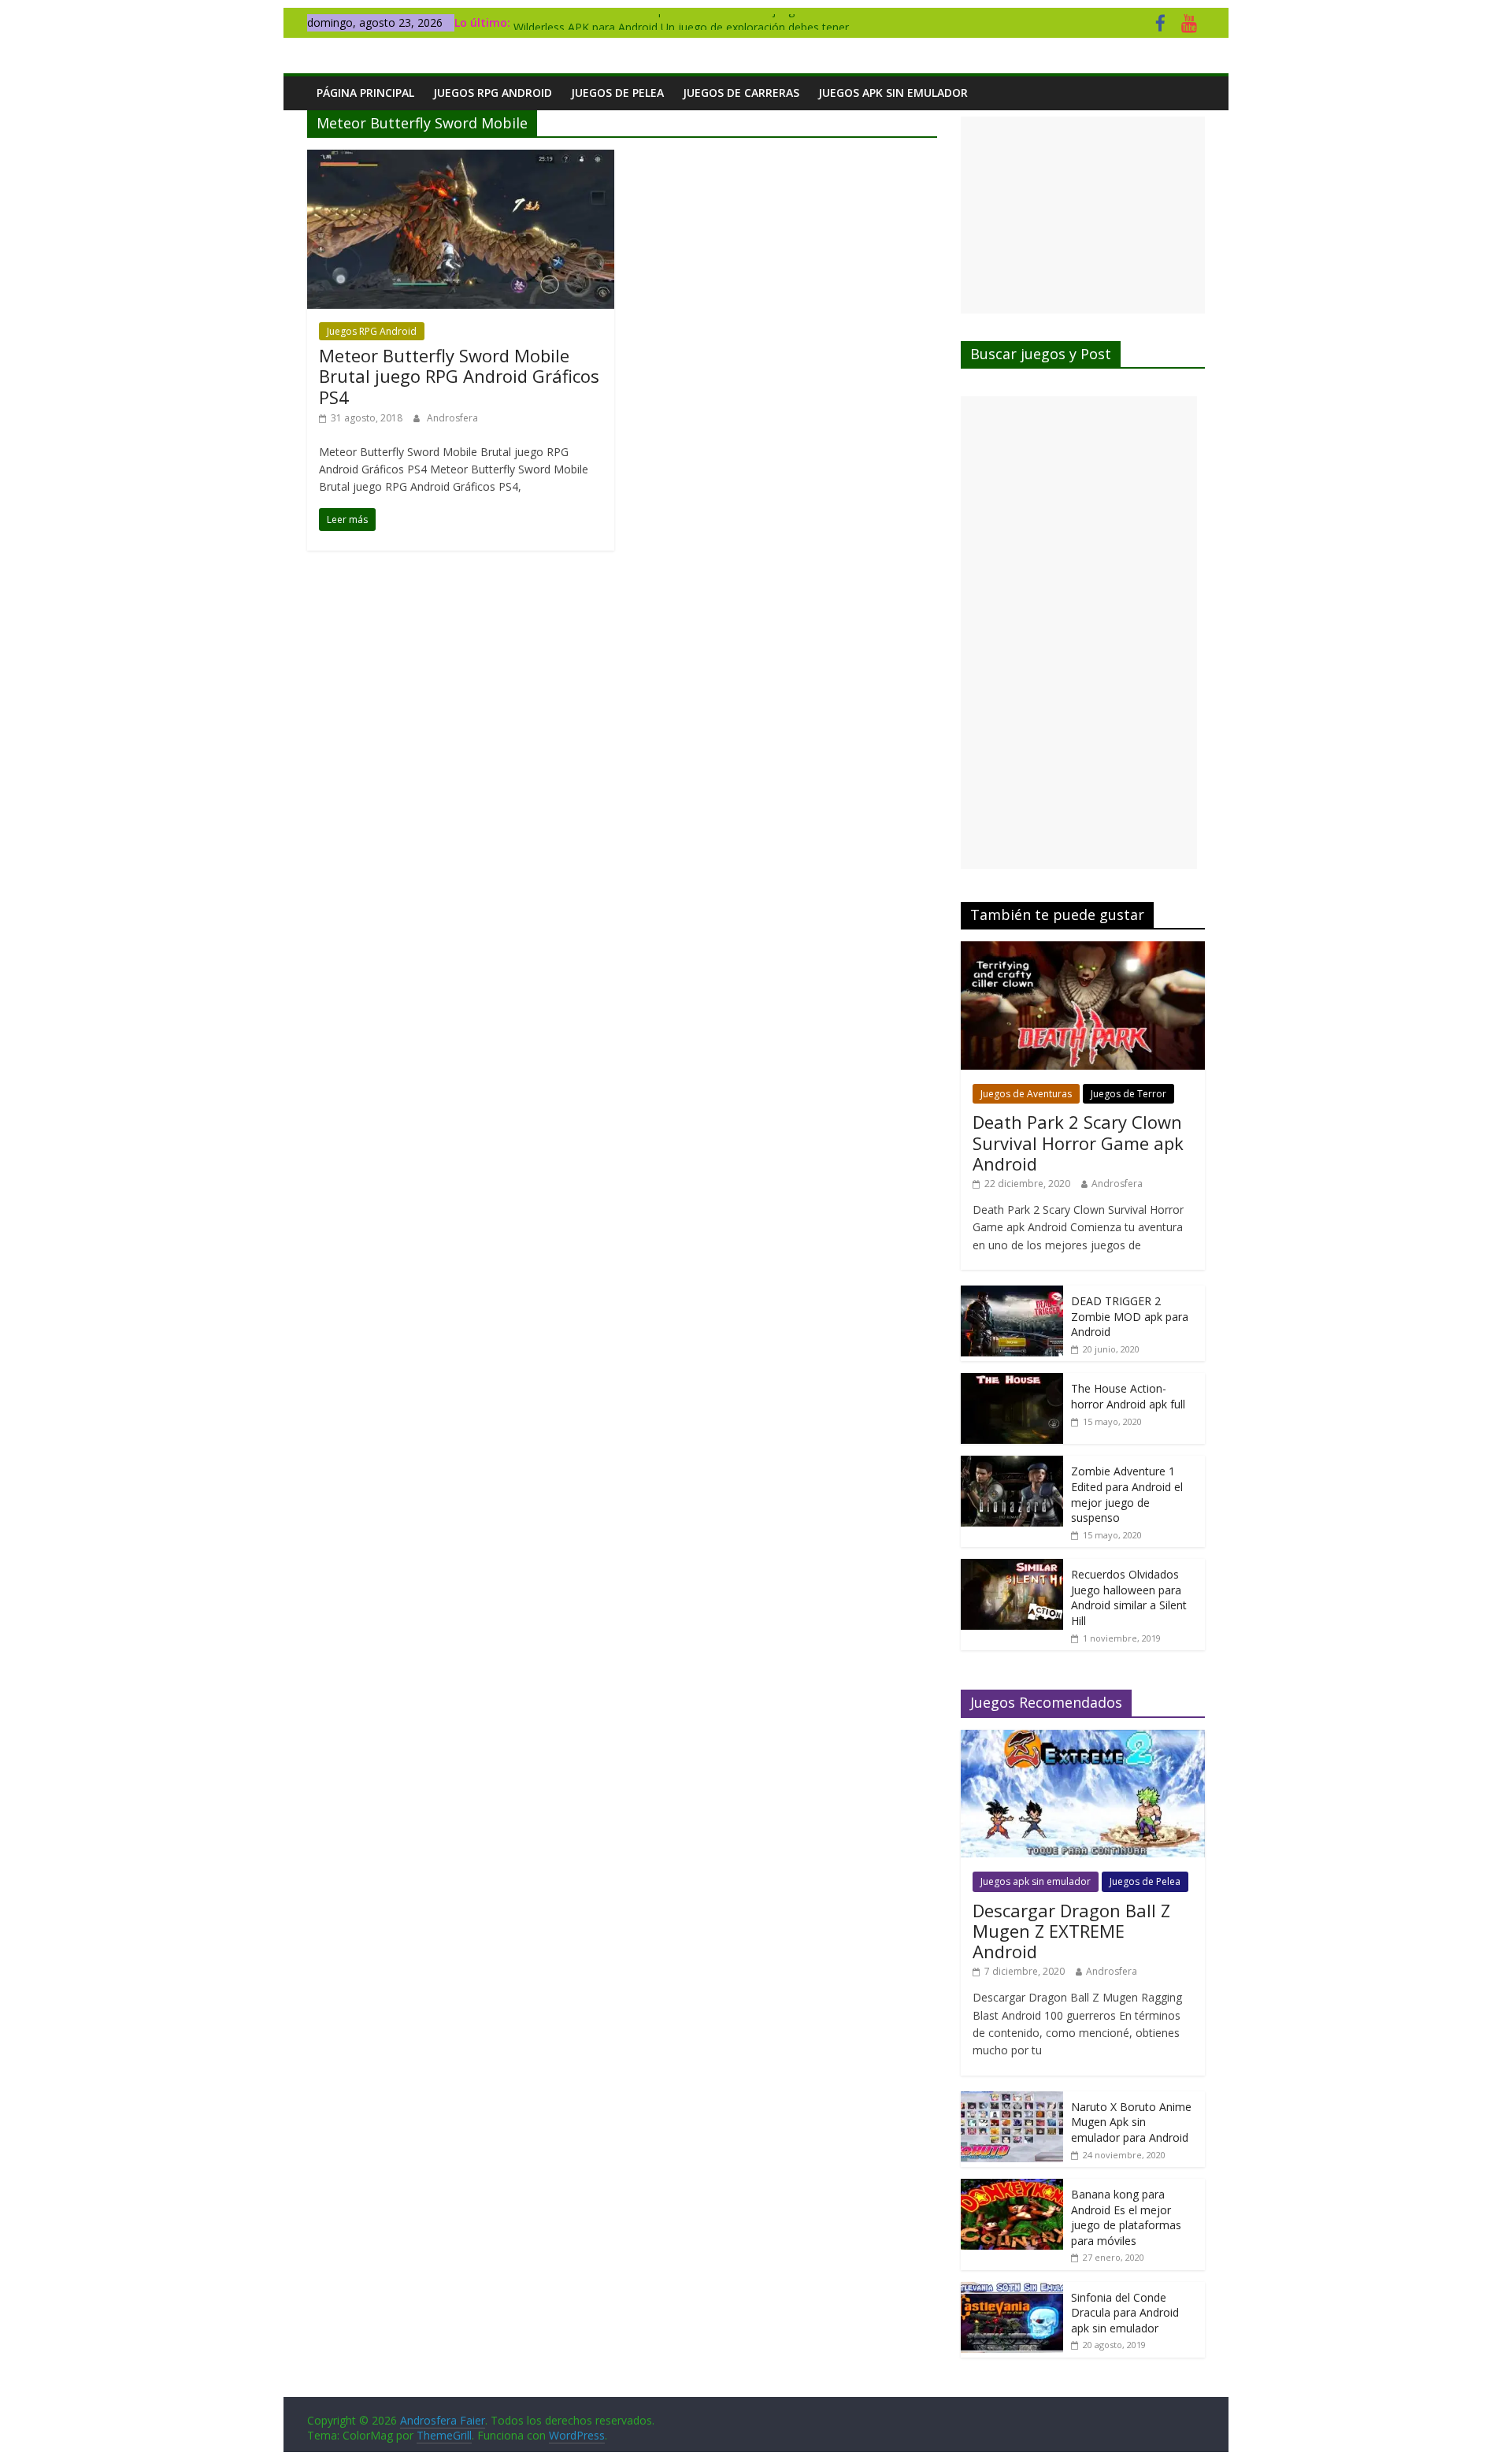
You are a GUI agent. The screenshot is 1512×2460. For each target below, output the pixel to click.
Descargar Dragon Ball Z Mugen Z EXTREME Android (1071, 1931)
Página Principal (365, 93)
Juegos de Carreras (741, 93)
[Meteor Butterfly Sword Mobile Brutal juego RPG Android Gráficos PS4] (461, 159)
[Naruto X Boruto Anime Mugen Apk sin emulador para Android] (1012, 2100)
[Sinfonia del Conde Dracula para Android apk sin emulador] (1012, 2290)
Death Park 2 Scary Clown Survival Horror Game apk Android (1078, 1143)
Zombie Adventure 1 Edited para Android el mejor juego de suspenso (1127, 1494)
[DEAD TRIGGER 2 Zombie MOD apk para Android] (1012, 1294)
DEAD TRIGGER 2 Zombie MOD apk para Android (1130, 1316)
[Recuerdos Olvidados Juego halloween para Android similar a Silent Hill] (1012, 1567)
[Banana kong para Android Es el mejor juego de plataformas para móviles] (1012, 2187)
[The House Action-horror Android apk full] (1012, 1381)
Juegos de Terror (1128, 1094)
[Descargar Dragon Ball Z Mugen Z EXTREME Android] (1083, 1738)
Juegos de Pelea (617, 93)
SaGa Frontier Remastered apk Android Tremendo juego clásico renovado (702, 22)
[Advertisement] (1083, 215)
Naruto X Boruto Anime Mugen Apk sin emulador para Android (1131, 2122)
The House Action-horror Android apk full (1128, 1396)
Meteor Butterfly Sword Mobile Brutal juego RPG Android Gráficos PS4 (459, 376)
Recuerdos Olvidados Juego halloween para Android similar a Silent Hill (1129, 1597)
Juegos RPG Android (493, 93)
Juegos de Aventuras (1026, 1094)
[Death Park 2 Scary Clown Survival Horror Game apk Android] (1083, 950)
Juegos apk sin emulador (893, 93)
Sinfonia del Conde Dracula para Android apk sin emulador (1125, 2313)
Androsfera (452, 418)
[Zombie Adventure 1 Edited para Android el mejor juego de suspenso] (1012, 1464)
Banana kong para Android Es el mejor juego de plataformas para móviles (1126, 2217)
